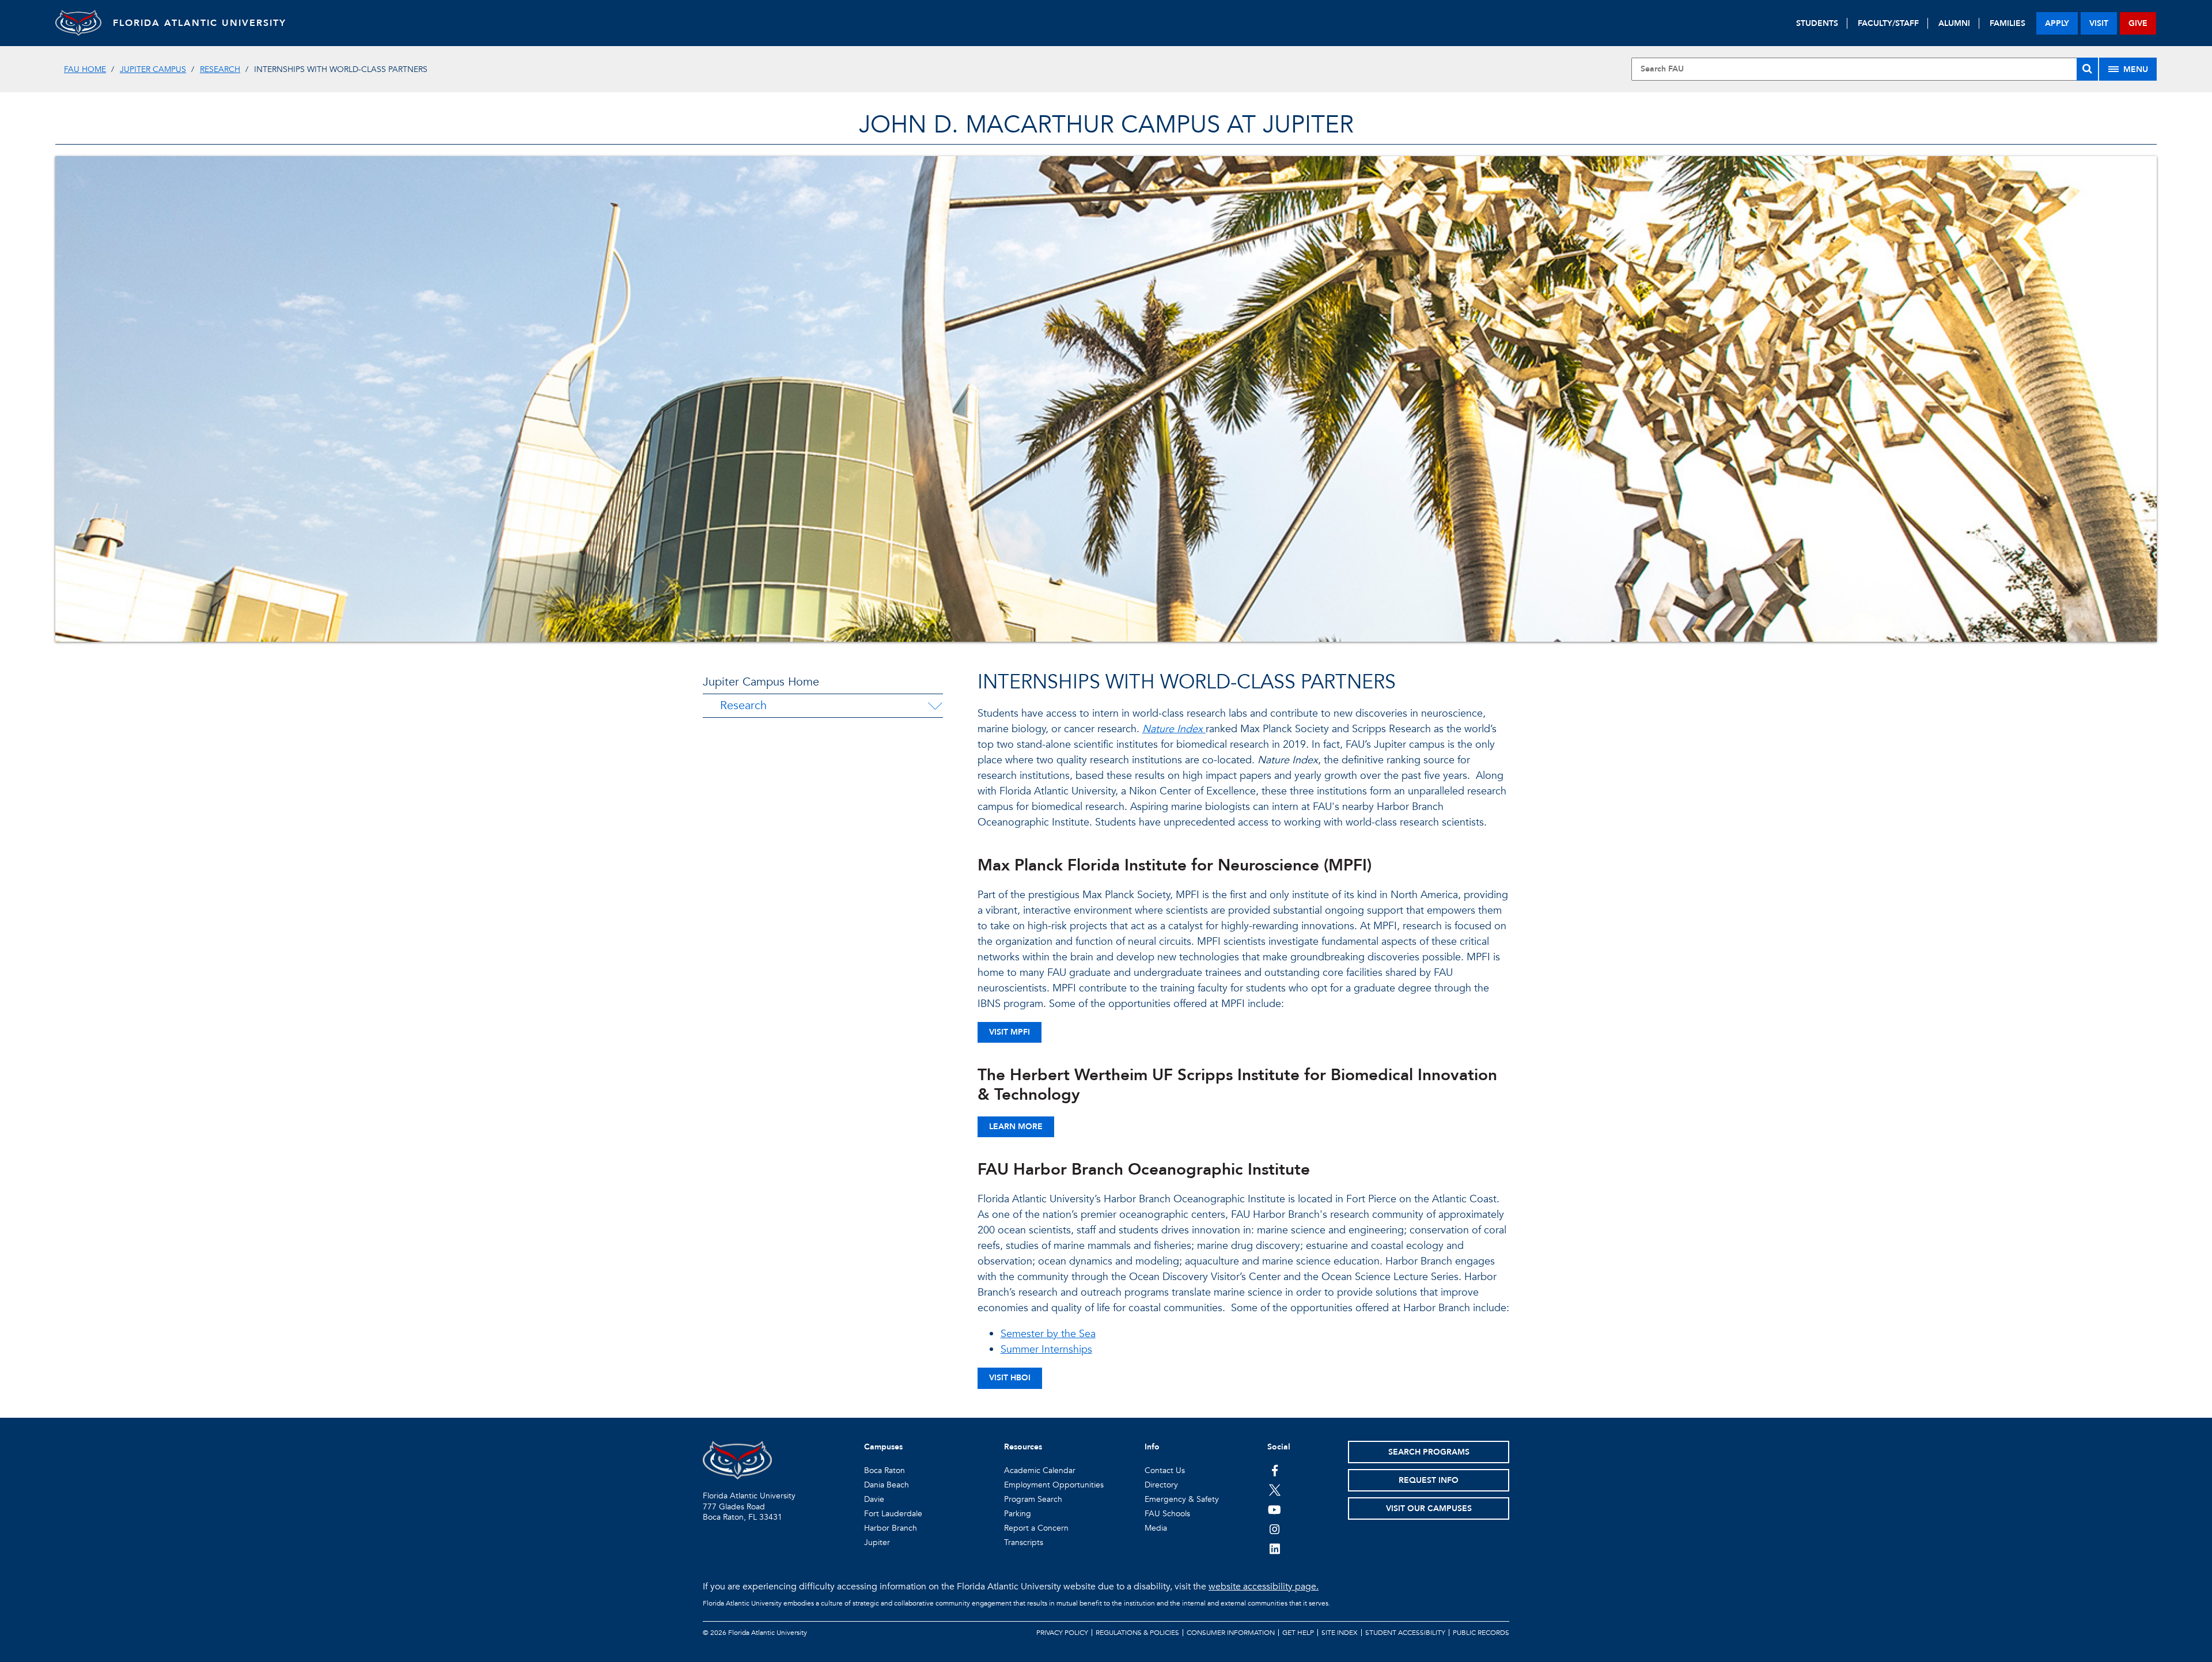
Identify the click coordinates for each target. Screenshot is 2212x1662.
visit (2099, 23)
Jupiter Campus (153, 69)
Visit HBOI (1010, 1378)
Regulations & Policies (1137, 1633)
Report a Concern (1036, 1528)
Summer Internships (1046, 1349)
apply (2057, 23)
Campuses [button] (883, 1447)
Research (220, 69)
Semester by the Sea (1048, 1334)
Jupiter (877, 1542)
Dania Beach (887, 1485)
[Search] (2087, 69)
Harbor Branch (891, 1528)
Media (1156, 1528)
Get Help (1298, 1633)
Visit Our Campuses (1429, 1508)
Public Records (1481, 1633)
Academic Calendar (1040, 1470)
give (2138, 23)
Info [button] (1152, 1447)
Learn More (1016, 1127)
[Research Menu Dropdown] (935, 706)
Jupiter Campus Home (761, 682)
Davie (874, 1499)
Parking (1018, 1514)
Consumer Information (1231, 1633)
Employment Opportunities (1054, 1485)
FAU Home (85, 69)
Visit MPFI (1010, 1032)
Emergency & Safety (1182, 1499)
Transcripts (1024, 1542)
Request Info (1429, 1480)
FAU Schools (1167, 1514)
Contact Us (1165, 1470)
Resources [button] (1023, 1447)
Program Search (1033, 1499)
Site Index (1340, 1633)
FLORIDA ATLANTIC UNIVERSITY (200, 23)
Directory (1161, 1485)
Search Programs (1429, 1452)
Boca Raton (885, 1470)
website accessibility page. (1264, 1587)
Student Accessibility (1405, 1633)
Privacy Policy (1062, 1633)
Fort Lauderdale (893, 1514)
